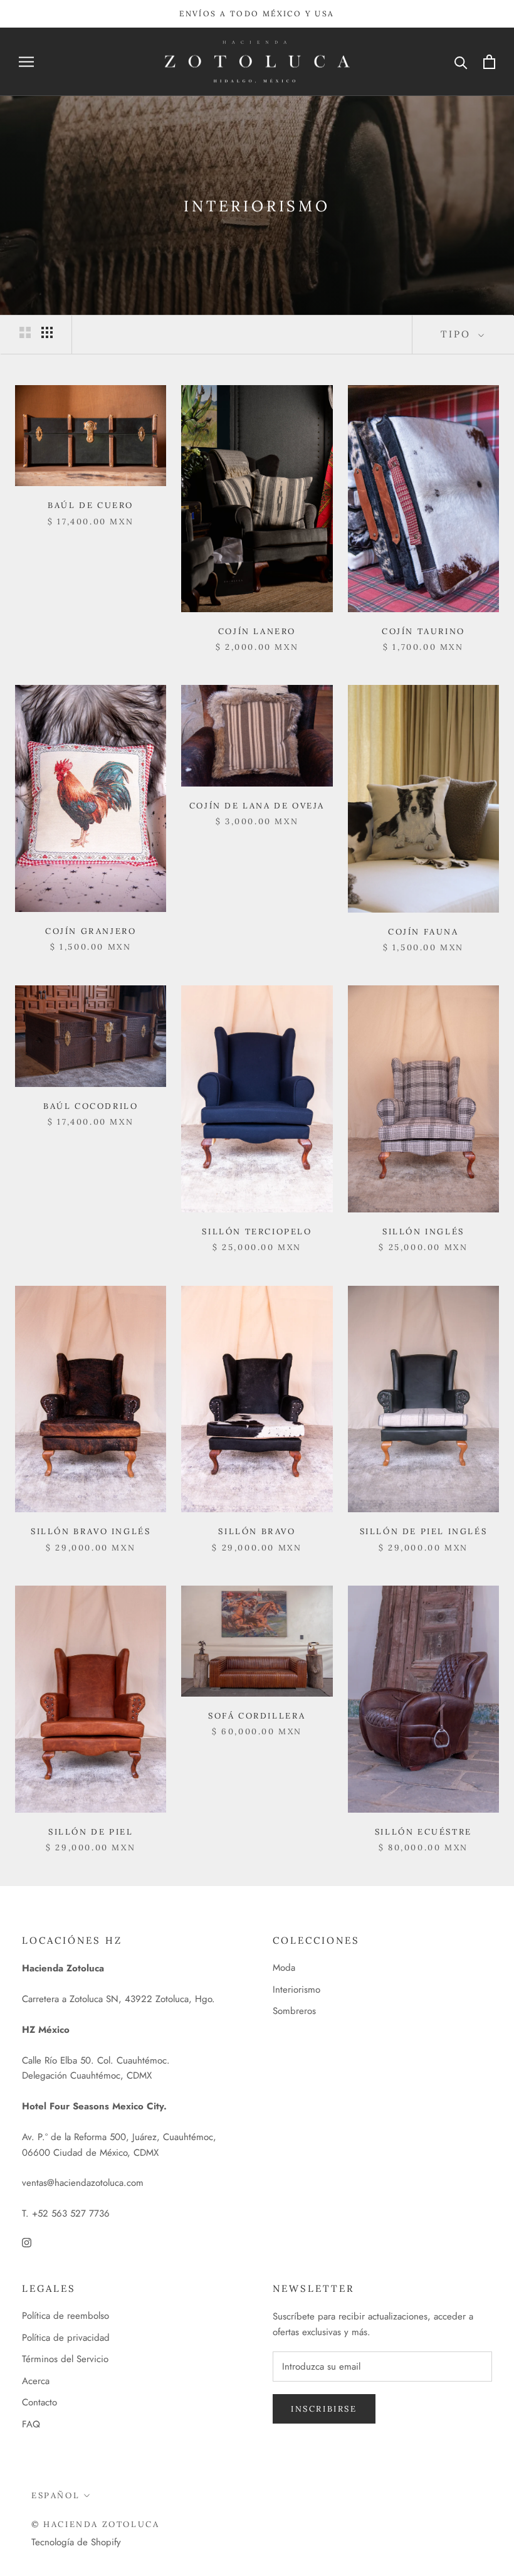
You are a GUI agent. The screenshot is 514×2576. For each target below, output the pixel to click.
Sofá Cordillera (257, 1716)
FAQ (31, 2424)
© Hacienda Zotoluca (95, 2524)
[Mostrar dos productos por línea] (25, 332)
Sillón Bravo (257, 1531)
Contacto (39, 2402)
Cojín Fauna (423, 932)
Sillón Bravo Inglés (91, 1531)
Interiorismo (296, 1990)
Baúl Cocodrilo (91, 1106)
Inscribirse (324, 2409)
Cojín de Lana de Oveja (257, 806)
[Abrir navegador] (26, 62)
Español (55, 2495)
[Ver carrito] (489, 62)
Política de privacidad (66, 2338)
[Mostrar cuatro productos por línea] (47, 332)
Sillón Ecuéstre (423, 1832)
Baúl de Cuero (91, 505)
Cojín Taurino (423, 631)
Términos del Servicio (65, 2359)
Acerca (36, 2381)
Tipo (458, 334)
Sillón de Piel (91, 1832)
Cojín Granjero (91, 931)
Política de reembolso (66, 2316)
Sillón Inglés (423, 1232)
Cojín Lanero (257, 631)
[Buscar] (461, 62)
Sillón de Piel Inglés (424, 1531)
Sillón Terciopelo (257, 1232)
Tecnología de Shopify (76, 2542)
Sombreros (294, 2011)
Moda (284, 1968)
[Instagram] (27, 2242)
